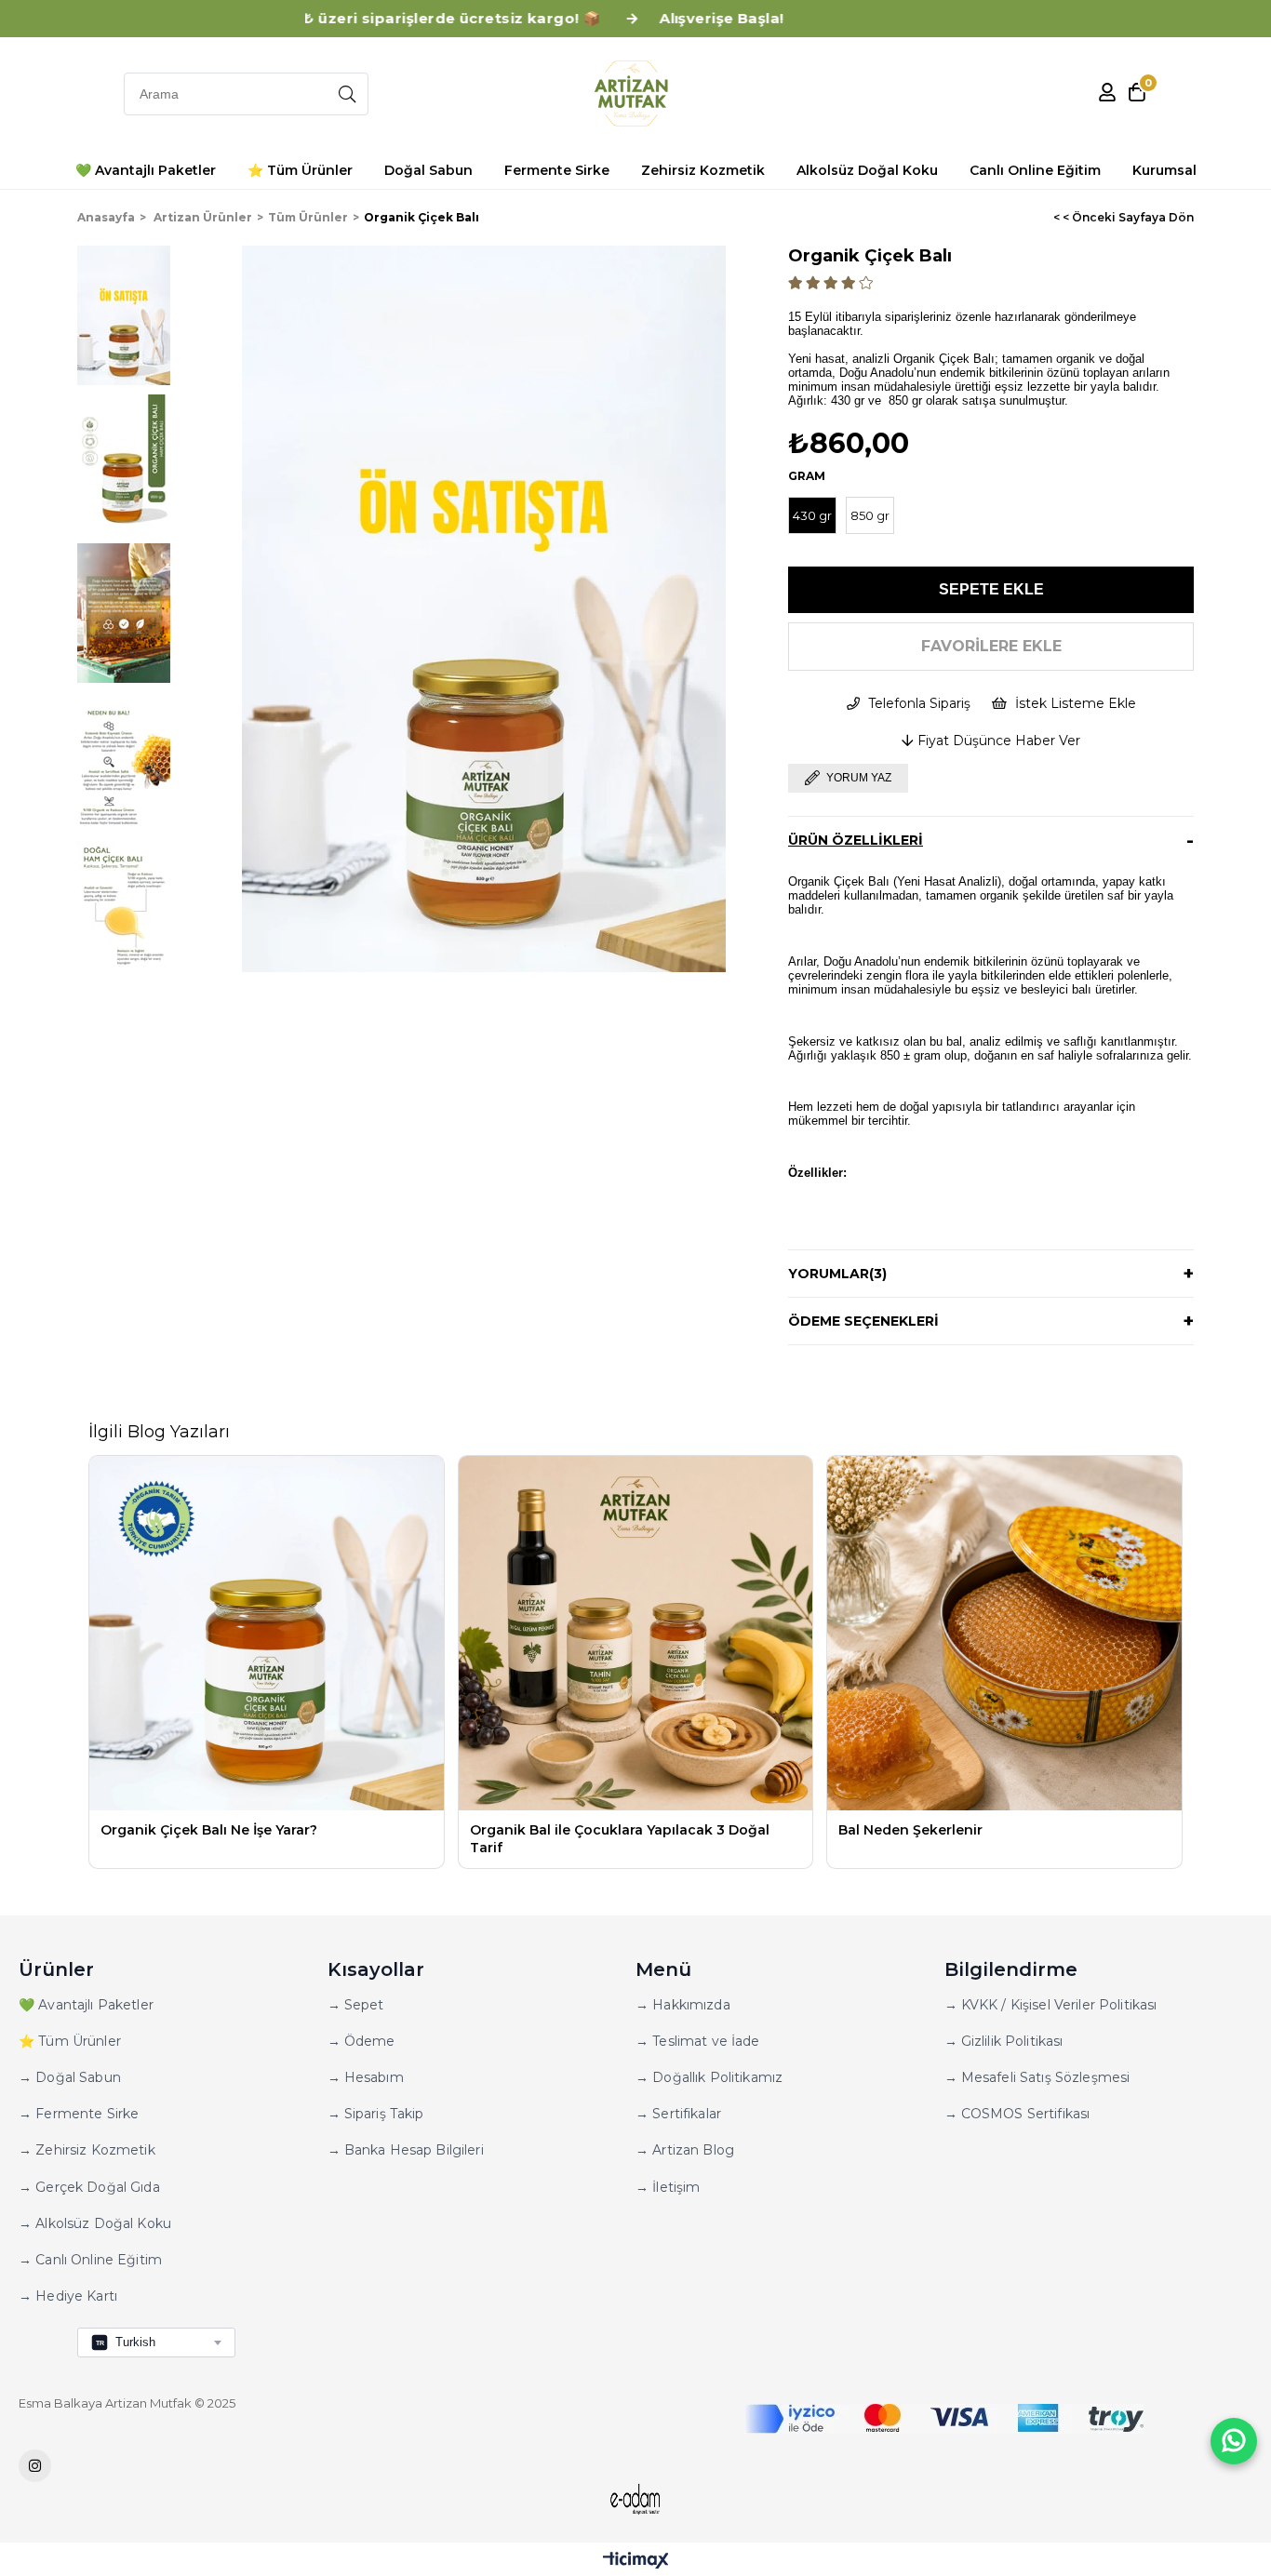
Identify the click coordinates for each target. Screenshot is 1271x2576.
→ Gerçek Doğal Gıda (89, 2187)
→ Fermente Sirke (79, 2114)
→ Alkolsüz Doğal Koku (95, 2223)
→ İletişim (668, 2187)
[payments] (944, 2419)
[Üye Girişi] (1107, 93)
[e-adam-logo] (636, 2499)
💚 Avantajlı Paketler (86, 2005)
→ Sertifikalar (678, 2114)
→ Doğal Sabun (70, 2077)
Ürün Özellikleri (856, 840)
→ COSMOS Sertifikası (1017, 2114)
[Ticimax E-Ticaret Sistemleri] (636, 2562)
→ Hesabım (366, 2077)
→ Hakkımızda (683, 2005)
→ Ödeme (361, 2041)
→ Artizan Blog (685, 2150)
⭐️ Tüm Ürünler (70, 2041)
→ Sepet (356, 2005)
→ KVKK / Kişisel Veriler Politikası (1051, 2005)
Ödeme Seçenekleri (863, 1321)
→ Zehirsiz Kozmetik (87, 2150)
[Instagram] (35, 2466)
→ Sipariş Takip (376, 2114)
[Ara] (347, 94)
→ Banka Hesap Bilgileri (406, 2150)
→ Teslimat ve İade (698, 2041)
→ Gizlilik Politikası (1004, 2041)
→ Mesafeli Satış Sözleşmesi (1037, 2077)
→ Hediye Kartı (68, 2296)
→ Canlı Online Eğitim (90, 2260)
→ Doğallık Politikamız (709, 2077)
